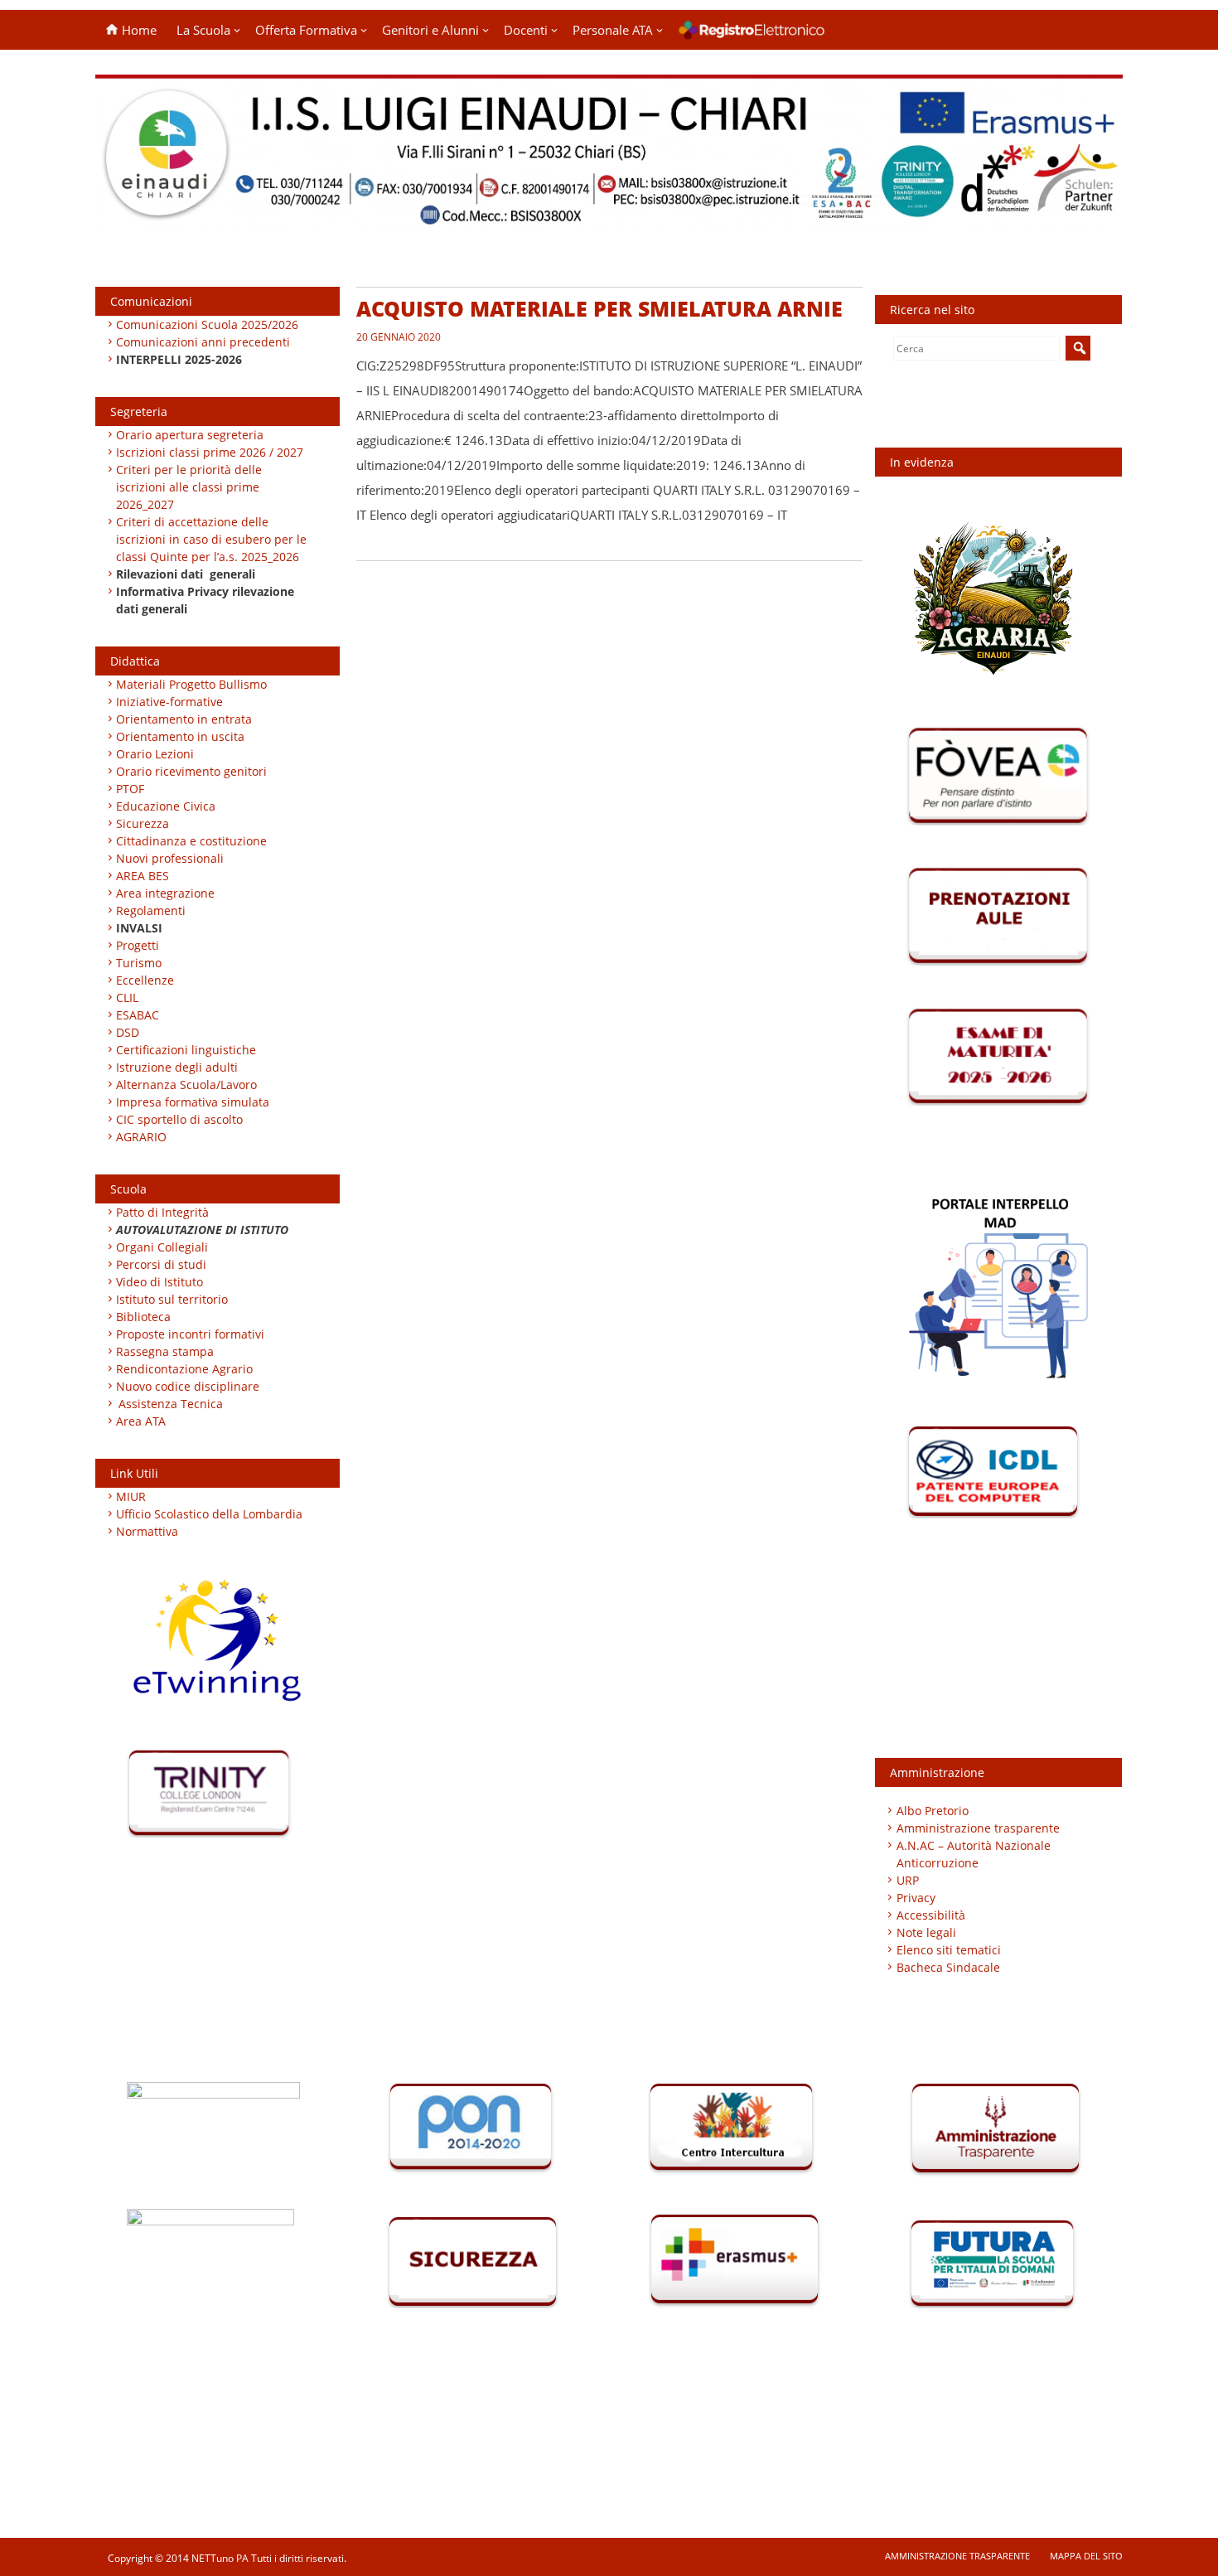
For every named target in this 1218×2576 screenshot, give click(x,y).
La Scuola (203, 30)
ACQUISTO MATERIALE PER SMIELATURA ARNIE (599, 308)
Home (138, 30)
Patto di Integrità (162, 1212)
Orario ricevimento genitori (191, 771)
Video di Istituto (159, 1282)
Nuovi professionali (170, 858)
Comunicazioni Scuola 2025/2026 (207, 324)
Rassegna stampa (165, 1351)
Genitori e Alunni (430, 30)
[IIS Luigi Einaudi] (609, 218)
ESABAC (138, 1015)
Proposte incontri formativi (190, 1334)
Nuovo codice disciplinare (188, 1386)
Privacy (916, 1898)
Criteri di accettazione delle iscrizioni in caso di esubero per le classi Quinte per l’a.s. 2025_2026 (211, 539)
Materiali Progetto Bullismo (191, 684)
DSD (128, 1032)
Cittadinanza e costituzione (191, 841)
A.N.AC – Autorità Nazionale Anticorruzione (974, 1854)
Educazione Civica (167, 806)
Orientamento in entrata (184, 719)
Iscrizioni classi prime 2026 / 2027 (210, 452)
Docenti (526, 30)
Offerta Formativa (306, 30)
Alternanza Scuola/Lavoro (186, 1085)
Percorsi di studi (161, 1264)
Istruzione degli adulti (177, 1067)
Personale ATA (613, 30)
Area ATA (141, 1421)
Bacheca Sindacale (948, 1967)
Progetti (138, 945)
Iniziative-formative (169, 702)
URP (908, 1880)
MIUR (131, 1496)
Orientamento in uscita (180, 736)
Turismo (139, 963)
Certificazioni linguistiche (186, 1050)
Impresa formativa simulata (193, 1102)
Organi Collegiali (162, 1247)
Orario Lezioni (155, 754)
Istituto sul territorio (172, 1299)
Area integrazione (165, 893)
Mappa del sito (1086, 2556)
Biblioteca (143, 1317)
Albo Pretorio (933, 1811)
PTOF (130, 789)
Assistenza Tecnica (171, 1404)
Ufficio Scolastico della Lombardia (209, 1514)
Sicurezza (143, 823)
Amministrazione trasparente (978, 1828)
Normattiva (147, 1531)
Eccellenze (145, 980)
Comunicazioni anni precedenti (203, 342)
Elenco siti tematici (949, 1950)
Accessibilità (931, 1915)
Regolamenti (151, 910)
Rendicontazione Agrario (184, 1369)
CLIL (127, 997)
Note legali (926, 1932)
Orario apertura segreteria (190, 435)
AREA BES (143, 876)
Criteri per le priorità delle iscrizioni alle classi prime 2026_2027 (189, 487)
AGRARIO (141, 1137)
